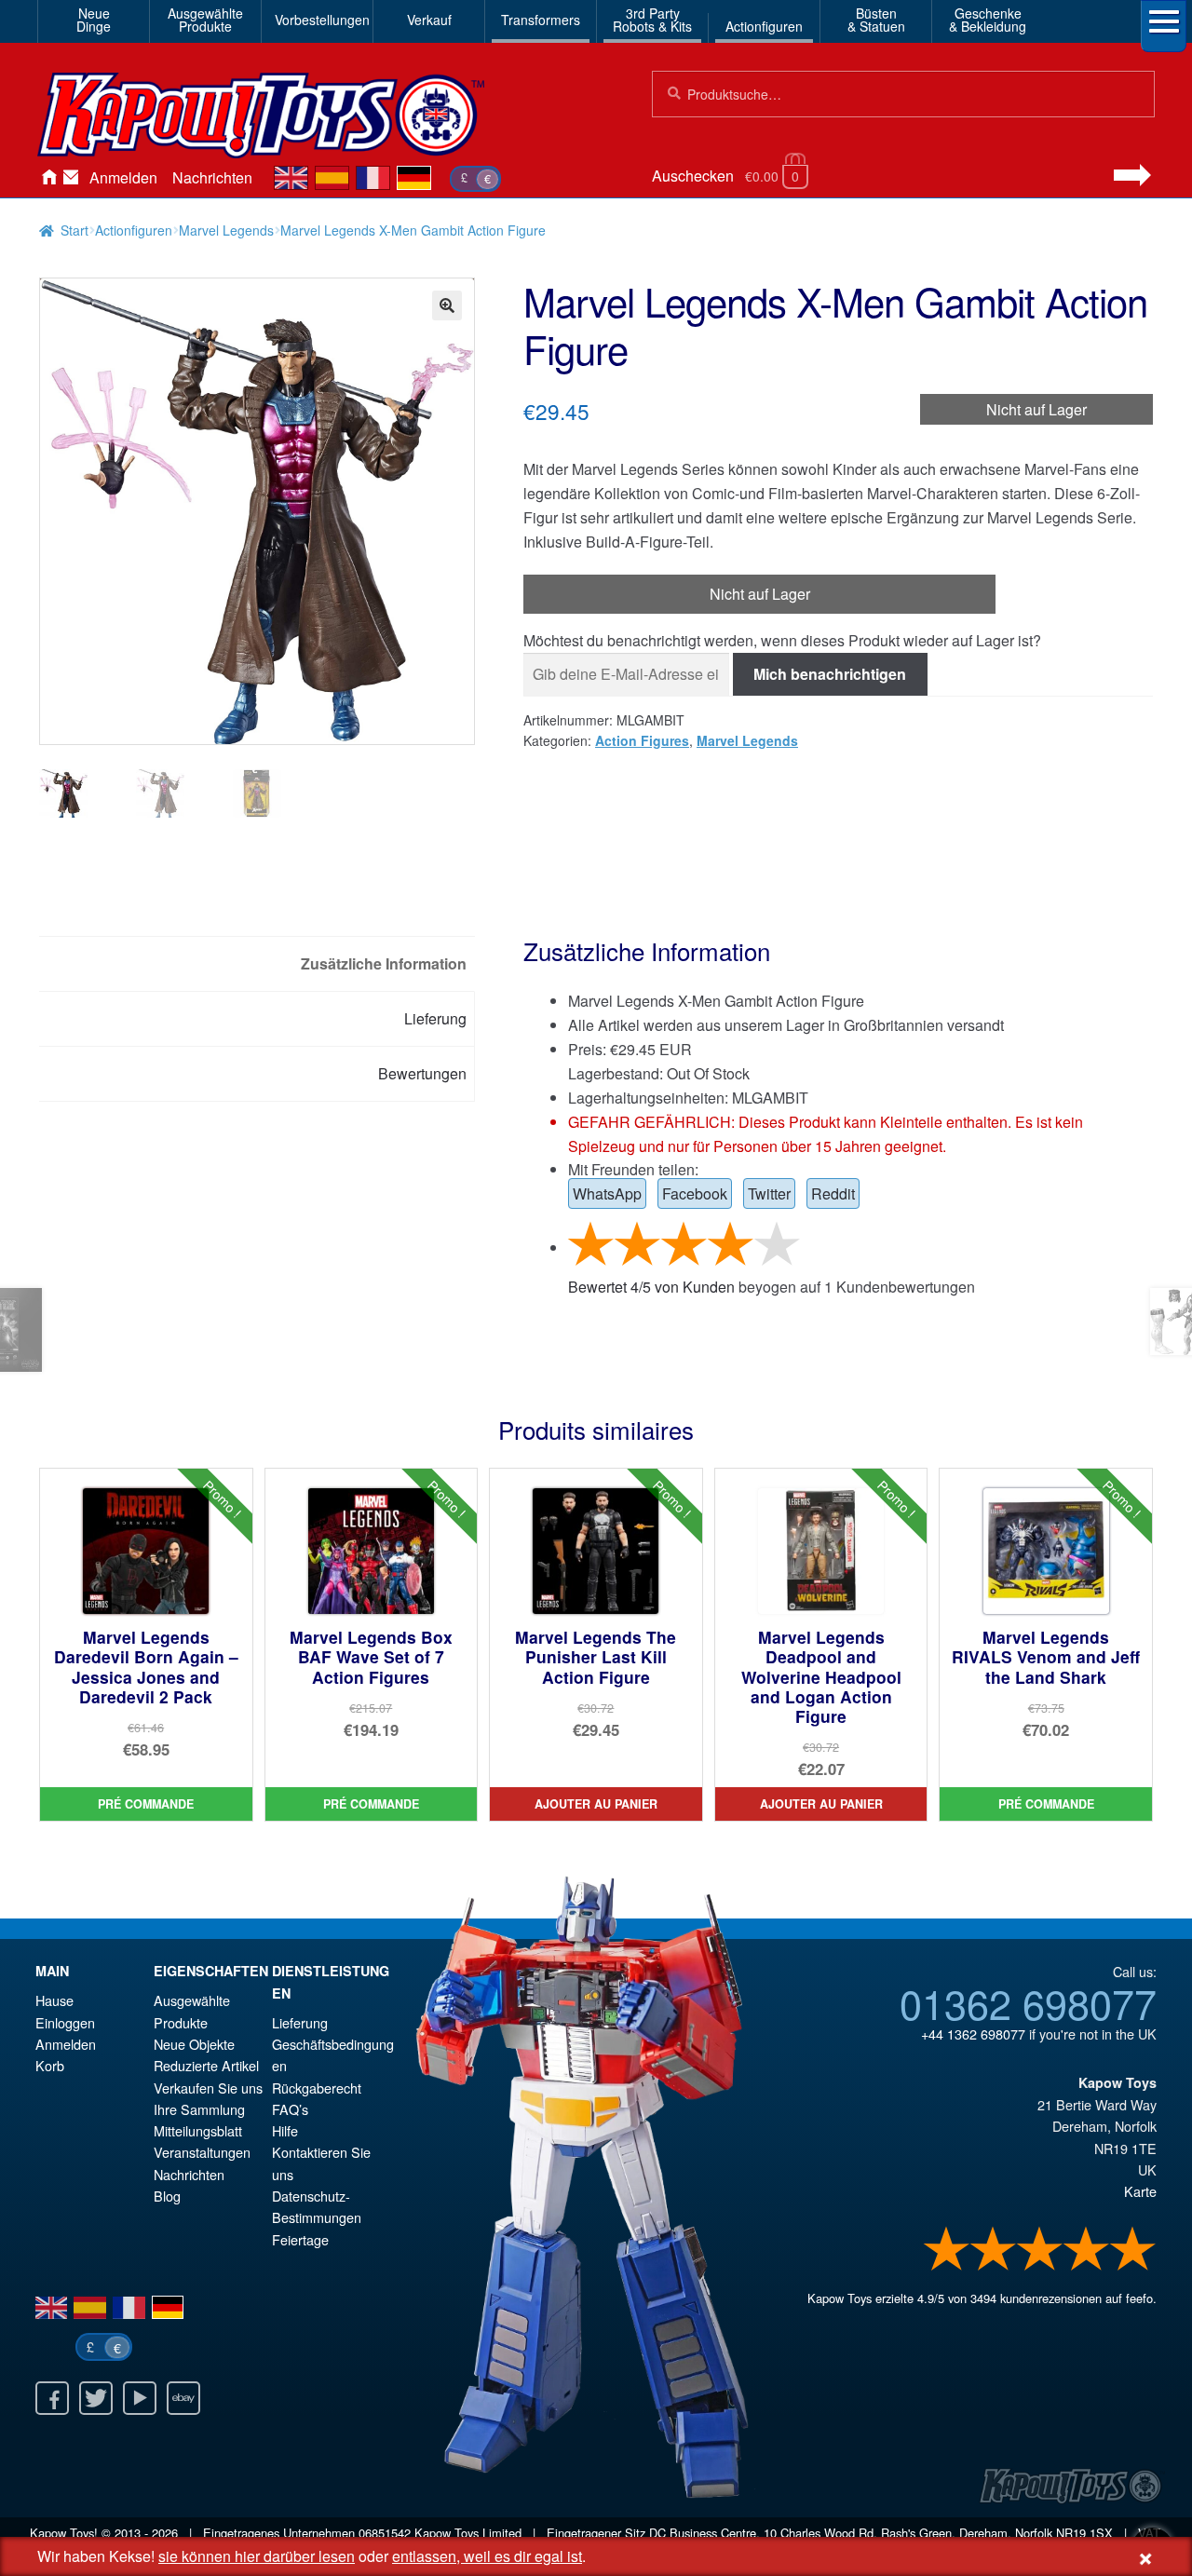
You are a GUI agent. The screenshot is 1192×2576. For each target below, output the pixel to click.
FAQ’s (290, 2109)
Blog (167, 2196)
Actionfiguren (764, 26)
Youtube (140, 2398)
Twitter (769, 1193)
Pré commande (146, 1804)
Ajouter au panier (596, 1804)
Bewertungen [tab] (422, 1073)
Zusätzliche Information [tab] (384, 963)
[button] (447, 305)
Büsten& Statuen (876, 20)
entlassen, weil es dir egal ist (487, 2556)
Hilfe (285, 2130)
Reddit (833, 1193)
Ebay (183, 2398)
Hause (48, 178)
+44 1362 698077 (973, 2034)
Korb (50, 2065)
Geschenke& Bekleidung (988, 20)
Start (74, 230)
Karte (1140, 2191)
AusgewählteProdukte (205, 20)
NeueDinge (94, 20)
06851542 (385, 2533)
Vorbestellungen (320, 20)
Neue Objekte (194, 2044)
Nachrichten (212, 177)
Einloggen (65, 2022)
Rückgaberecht (317, 2088)
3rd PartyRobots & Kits (652, 20)
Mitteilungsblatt (198, 2130)
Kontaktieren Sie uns (71, 178)
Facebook (695, 1193)
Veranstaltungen (202, 2152)
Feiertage (300, 2239)
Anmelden (123, 177)
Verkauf (429, 20)
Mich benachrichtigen (830, 674)
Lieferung (300, 2022)
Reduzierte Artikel (206, 2065)
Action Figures (642, 740)
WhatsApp (607, 1193)
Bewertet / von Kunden (651, 1287)
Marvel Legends (226, 230)
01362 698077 (1028, 2002)
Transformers (541, 20)
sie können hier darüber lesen (257, 2556)
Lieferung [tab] (435, 1018)
